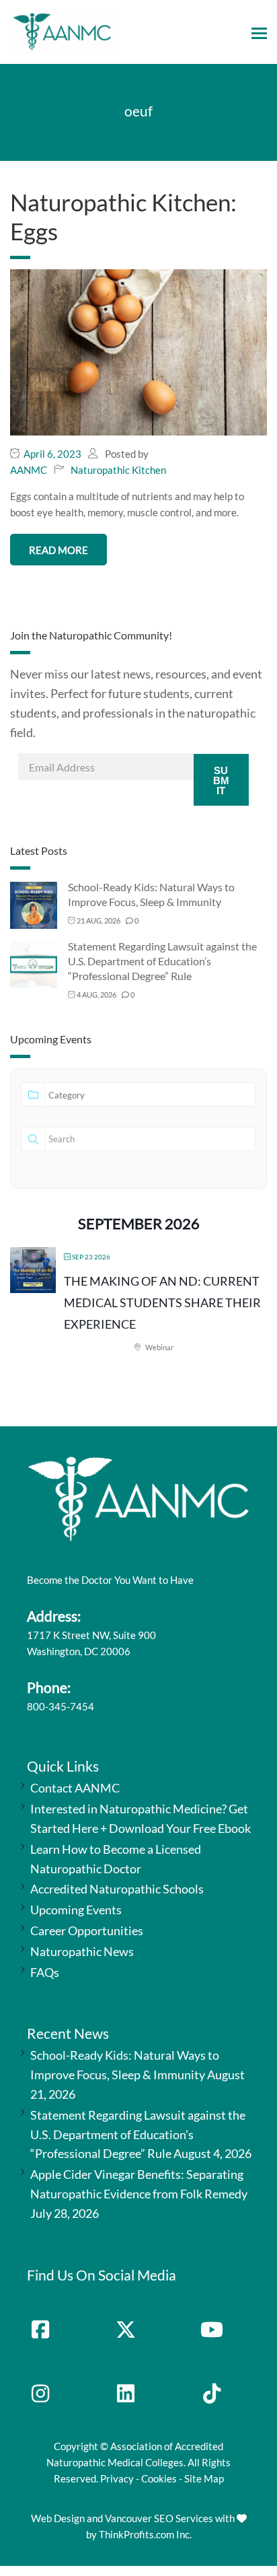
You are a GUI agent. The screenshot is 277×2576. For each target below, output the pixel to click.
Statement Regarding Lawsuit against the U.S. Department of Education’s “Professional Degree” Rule (162, 961)
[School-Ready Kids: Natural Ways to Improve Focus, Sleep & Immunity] (34, 904)
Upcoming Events (76, 1910)
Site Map (204, 2478)
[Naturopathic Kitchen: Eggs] (138, 351)
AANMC (29, 470)
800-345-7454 (61, 1706)
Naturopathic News (82, 1951)
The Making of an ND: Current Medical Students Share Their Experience (162, 1303)
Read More (58, 550)
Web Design (58, 2518)
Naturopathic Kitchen (118, 470)
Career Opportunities (87, 1930)
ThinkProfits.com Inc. (145, 2534)
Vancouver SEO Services (159, 2518)
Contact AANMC (75, 1788)
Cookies (159, 2478)
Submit (221, 780)
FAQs (45, 1972)
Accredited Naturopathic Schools (117, 1889)
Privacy (117, 2478)
